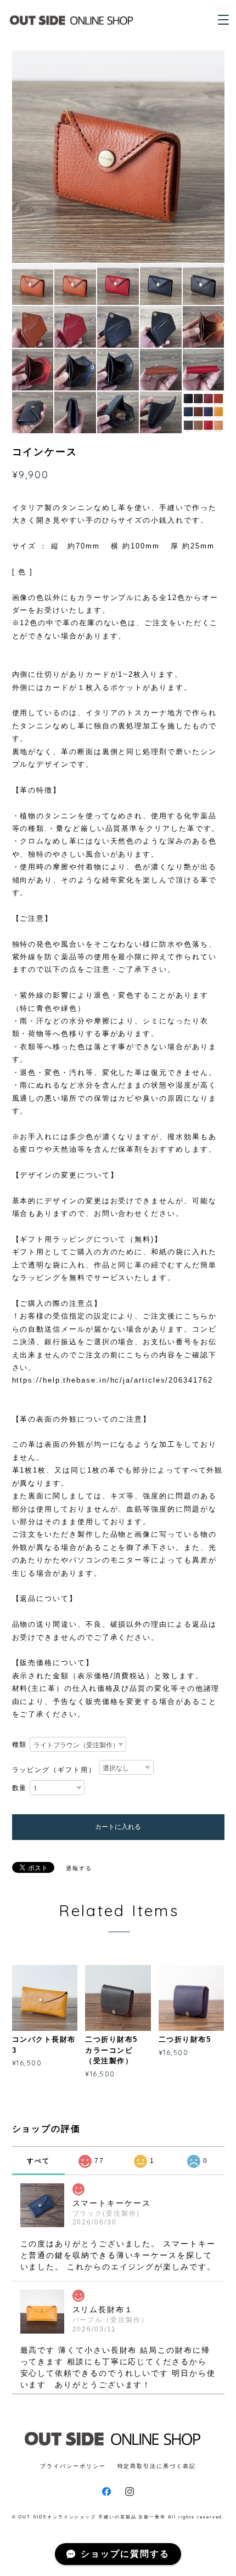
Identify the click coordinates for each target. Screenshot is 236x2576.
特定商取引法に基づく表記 (157, 2466)
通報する (79, 1868)
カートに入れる (118, 1827)
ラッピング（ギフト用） (54, 1770)
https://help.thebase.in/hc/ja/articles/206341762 (113, 1380)
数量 (20, 1788)
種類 (20, 1745)
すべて (38, 2161)
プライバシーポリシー (73, 2466)
